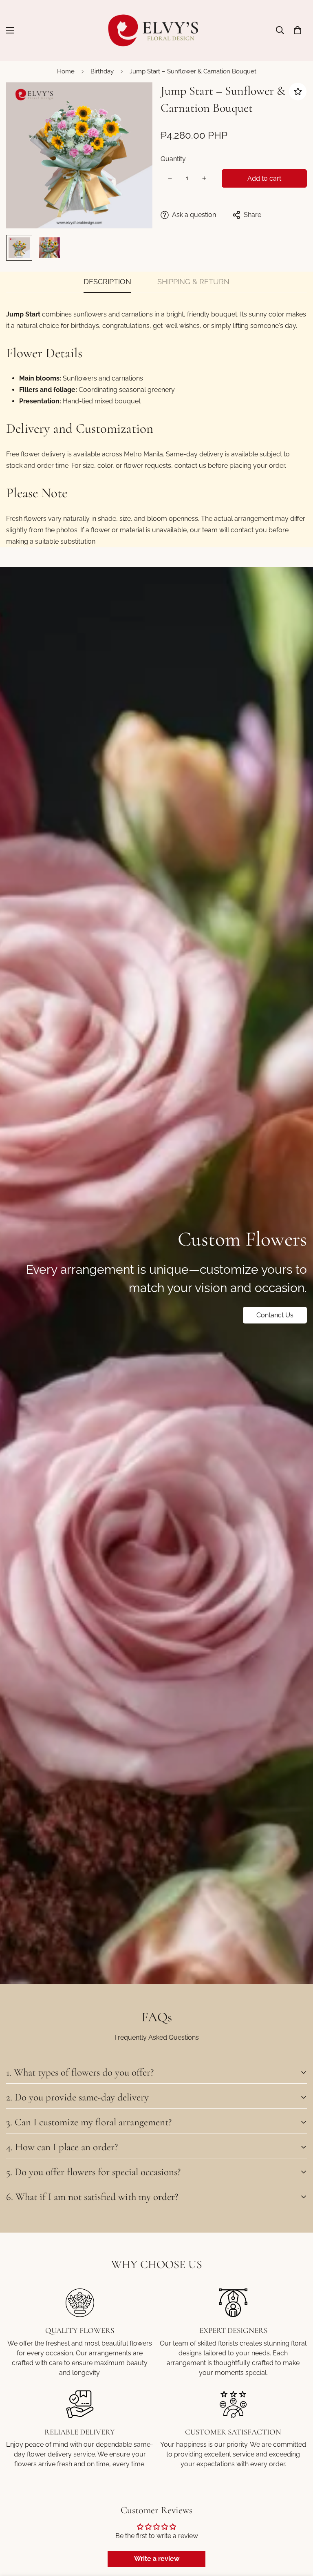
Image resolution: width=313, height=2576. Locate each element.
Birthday (102, 71)
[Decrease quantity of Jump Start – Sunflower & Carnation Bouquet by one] (170, 178)
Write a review (157, 2559)
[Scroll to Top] (297, 2532)
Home (66, 71)
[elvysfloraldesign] (157, 30)
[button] (298, 30)
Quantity (173, 159)
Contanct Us (275, 1315)
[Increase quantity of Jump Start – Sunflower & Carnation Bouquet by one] (204, 178)
